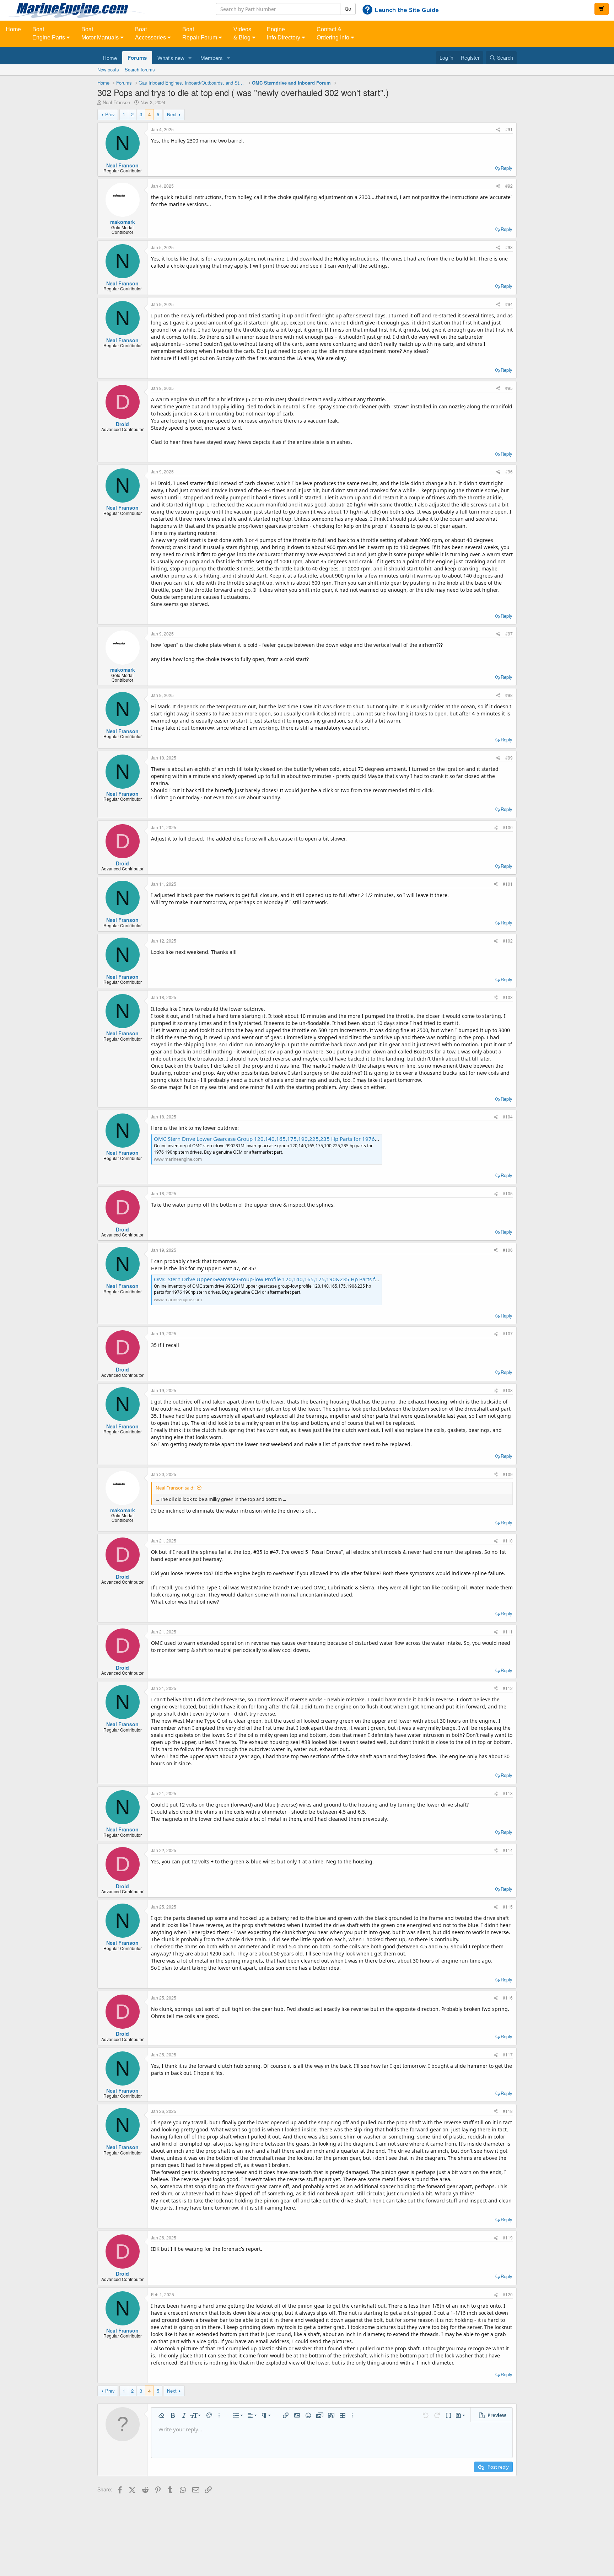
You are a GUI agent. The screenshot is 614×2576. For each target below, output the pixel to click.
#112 (508, 1688)
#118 (508, 2111)
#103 (508, 997)
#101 (508, 884)
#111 (508, 1632)
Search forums (140, 69)
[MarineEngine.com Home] (102, 10)
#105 (508, 1193)
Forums (137, 58)
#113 (508, 1793)
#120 (508, 2294)
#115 (508, 1907)
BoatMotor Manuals (101, 33)
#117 (508, 2054)
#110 (508, 1541)
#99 (509, 758)
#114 (508, 1850)
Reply (507, 168)
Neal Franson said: (175, 1488)
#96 (509, 471)
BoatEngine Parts (49, 33)
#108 (508, 1390)
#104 (508, 1117)
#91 (509, 129)
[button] (190, 58)
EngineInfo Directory (284, 33)
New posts (108, 69)
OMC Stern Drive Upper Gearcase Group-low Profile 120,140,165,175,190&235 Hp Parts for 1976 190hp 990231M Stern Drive (310, 1279)
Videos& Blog (243, 33)
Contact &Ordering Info (334, 33)
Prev (110, 114)
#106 (508, 1250)
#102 (508, 941)
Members (212, 58)
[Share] (498, 129)
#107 (508, 1333)
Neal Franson (116, 102)
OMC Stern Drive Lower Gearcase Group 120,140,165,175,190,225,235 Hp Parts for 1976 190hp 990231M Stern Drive (300, 1139)
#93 (509, 247)
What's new (171, 58)
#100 (508, 827)
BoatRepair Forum (200, 33)
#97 (509, 634)
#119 (508, 2237)
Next (172, 114)
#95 (509, 388)
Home (13, 29)
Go (348, 9)
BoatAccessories (151, 33)
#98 (509, 695)
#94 (509, 304)
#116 (508, 1998)
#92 (509, 186)
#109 (508, 1474)
